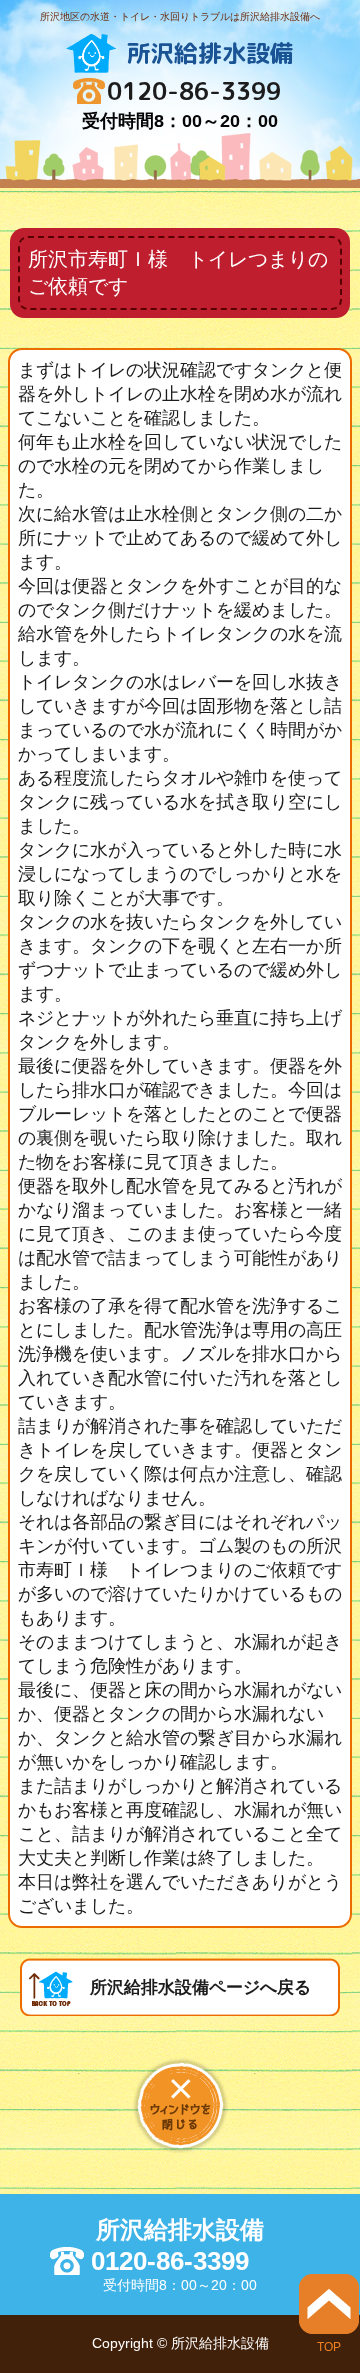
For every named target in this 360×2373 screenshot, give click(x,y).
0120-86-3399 (194, 91)
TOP (329, 2346)
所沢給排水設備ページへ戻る (200, 1987)
